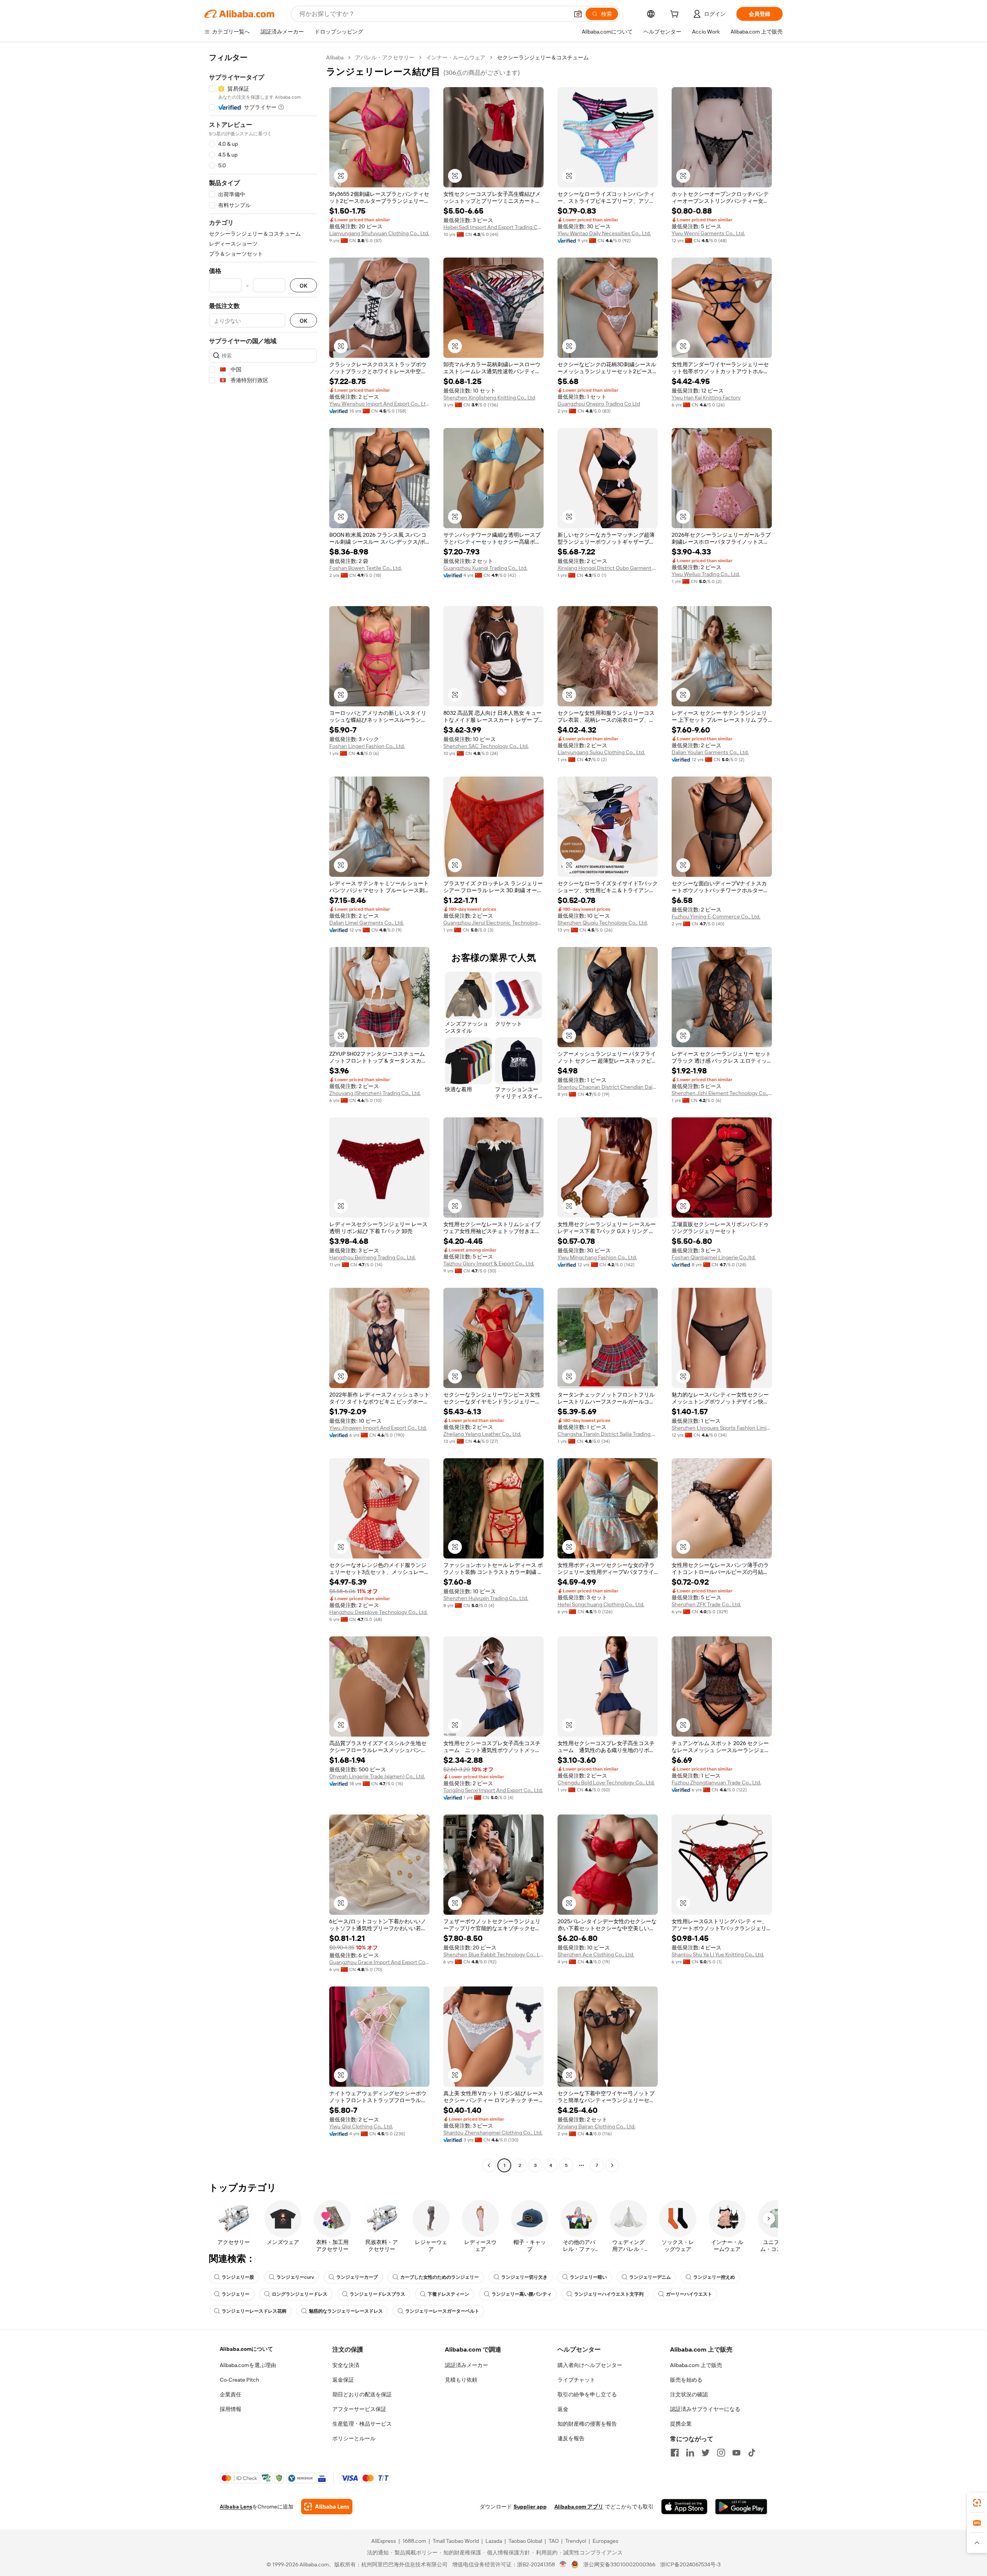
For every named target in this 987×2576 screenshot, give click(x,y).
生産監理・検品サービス (362, 2424)
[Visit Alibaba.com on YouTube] (736, 2453)
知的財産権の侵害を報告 (587, 2424)
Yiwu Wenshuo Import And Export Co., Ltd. (379, 404)
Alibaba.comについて (246, 2349)
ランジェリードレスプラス (377, 2294)
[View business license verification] (563, 2564)
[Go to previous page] (489, 2165)
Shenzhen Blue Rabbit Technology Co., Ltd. (493, 1954)
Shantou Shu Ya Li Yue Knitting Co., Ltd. (718, 1954)
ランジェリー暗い (588, 2277)
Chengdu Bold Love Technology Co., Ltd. (606, 1782)
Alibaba (335, 57)
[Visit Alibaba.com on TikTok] (752, 2453)
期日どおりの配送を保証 (362, 2394)
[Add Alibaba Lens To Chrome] (327, 2507)
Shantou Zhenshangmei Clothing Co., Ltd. (493, 2133)
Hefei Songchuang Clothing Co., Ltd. (601, 1604)
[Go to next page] (612, 2165)
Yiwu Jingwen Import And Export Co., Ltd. (378, 1428)
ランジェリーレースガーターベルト (442, 2311)
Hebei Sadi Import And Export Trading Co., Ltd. (493, 227)
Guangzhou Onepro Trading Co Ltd (599, 404)
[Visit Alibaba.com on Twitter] (706, 2453)
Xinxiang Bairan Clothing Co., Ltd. (596, 2126)
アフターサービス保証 (359, 2409)
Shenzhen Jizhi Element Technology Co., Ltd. (722, 1093)
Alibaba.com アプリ (579, 2507)
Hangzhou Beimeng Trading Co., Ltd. (372, 1257)
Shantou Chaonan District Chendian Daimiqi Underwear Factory (608, 1087)
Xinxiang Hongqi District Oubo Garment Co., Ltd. (608, 568)
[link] (977, 2503)
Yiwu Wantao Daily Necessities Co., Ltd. (604, 233)
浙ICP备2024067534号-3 (690, 2564)
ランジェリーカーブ (357, 2277)
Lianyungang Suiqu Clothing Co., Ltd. (601, 752)
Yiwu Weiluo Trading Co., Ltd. (706, 574)
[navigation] (263, 1112)
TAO (554, 2541)
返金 (563, 2409)
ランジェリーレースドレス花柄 (254, 2311)
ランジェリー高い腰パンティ (522, 2294)
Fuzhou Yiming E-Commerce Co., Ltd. (716, 917)
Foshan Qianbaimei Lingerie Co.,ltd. (714, 1257)
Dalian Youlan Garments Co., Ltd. (710, 752)
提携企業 (681, 2424)
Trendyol (576, 2541)
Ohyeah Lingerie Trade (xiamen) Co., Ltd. (377, 1776)
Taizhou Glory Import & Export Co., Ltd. (489, 1264)
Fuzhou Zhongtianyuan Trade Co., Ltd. (716, 1782)
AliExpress (384, 2541)
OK (303, 286)
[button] (578, 14)
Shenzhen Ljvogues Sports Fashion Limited (722, 1428)
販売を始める (686, 2380)
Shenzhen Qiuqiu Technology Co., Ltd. (603, 923)
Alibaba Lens (236, 2507)
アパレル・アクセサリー (385, 57)
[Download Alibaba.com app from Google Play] (741, 2507)
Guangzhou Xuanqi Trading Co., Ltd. (485, 568)
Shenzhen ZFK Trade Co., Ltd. (706, 1604)
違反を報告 (571, 2438)
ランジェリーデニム (650, 2277)
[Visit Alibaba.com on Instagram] (721, 2453)
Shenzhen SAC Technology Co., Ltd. (486, 746)
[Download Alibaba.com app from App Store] (684, 2507)
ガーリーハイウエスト (689, 2294)
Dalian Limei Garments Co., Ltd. (366, 923)
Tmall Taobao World (456, 2541)
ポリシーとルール (354, 2438)
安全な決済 (346, 2365)
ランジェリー (236, 2294)
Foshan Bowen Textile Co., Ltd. (365, 568)
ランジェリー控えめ (714, 2277)
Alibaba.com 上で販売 (696, 2365)
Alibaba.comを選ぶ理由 (248, 2365)
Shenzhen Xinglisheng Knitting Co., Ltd (489, 398)
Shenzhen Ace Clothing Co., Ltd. (596, 1954)
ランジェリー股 (238, 2277)
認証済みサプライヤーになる (705, 2409)
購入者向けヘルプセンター (590, 2365)
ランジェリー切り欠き (524, 2277)
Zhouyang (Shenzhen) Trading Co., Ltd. (375, 1093)
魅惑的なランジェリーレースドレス (346, 2311)
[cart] (676, 15)
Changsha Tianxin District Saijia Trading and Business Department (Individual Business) (608, 1434)
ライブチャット (576, 2380)
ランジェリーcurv (295, 2277)
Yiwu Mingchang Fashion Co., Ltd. (597, 1257)
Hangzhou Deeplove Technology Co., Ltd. (378, 1612)
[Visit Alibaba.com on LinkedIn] (690, 2453)
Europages (606, 2541)
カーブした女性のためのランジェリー (440, 2277)
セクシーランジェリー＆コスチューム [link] (543, 57)
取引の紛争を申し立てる (587, 2394)
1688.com (414, 2541)
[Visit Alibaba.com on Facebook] (675, 2453)
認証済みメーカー (467, 2365)
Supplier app (530, 2507)
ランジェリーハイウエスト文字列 (609, 2294)
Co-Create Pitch (239, 2380)
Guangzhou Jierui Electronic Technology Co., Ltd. (493, 923)
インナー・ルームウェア (456, 57)
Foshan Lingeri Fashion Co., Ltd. (367, 746)
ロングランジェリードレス (300, 2294)
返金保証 (343, 2380)
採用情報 (231, 2409)
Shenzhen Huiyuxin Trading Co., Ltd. (486, 1598)
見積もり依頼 (461, 2380)
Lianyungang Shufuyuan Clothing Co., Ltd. (379, 233)
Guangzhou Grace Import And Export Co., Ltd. (379, 1962)
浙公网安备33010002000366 (619, 2564)
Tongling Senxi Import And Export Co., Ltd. (493, 1790)
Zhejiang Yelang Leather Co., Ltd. (482, 1434)
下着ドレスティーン (448, 2294)
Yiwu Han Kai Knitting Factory (706, 398)
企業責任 (231, 2394)
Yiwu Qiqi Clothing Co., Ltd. (361, 2126)
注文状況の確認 (689, 2394)
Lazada (494, 2541)
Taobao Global (525, 2541)
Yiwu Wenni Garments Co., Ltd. (708, 233)
